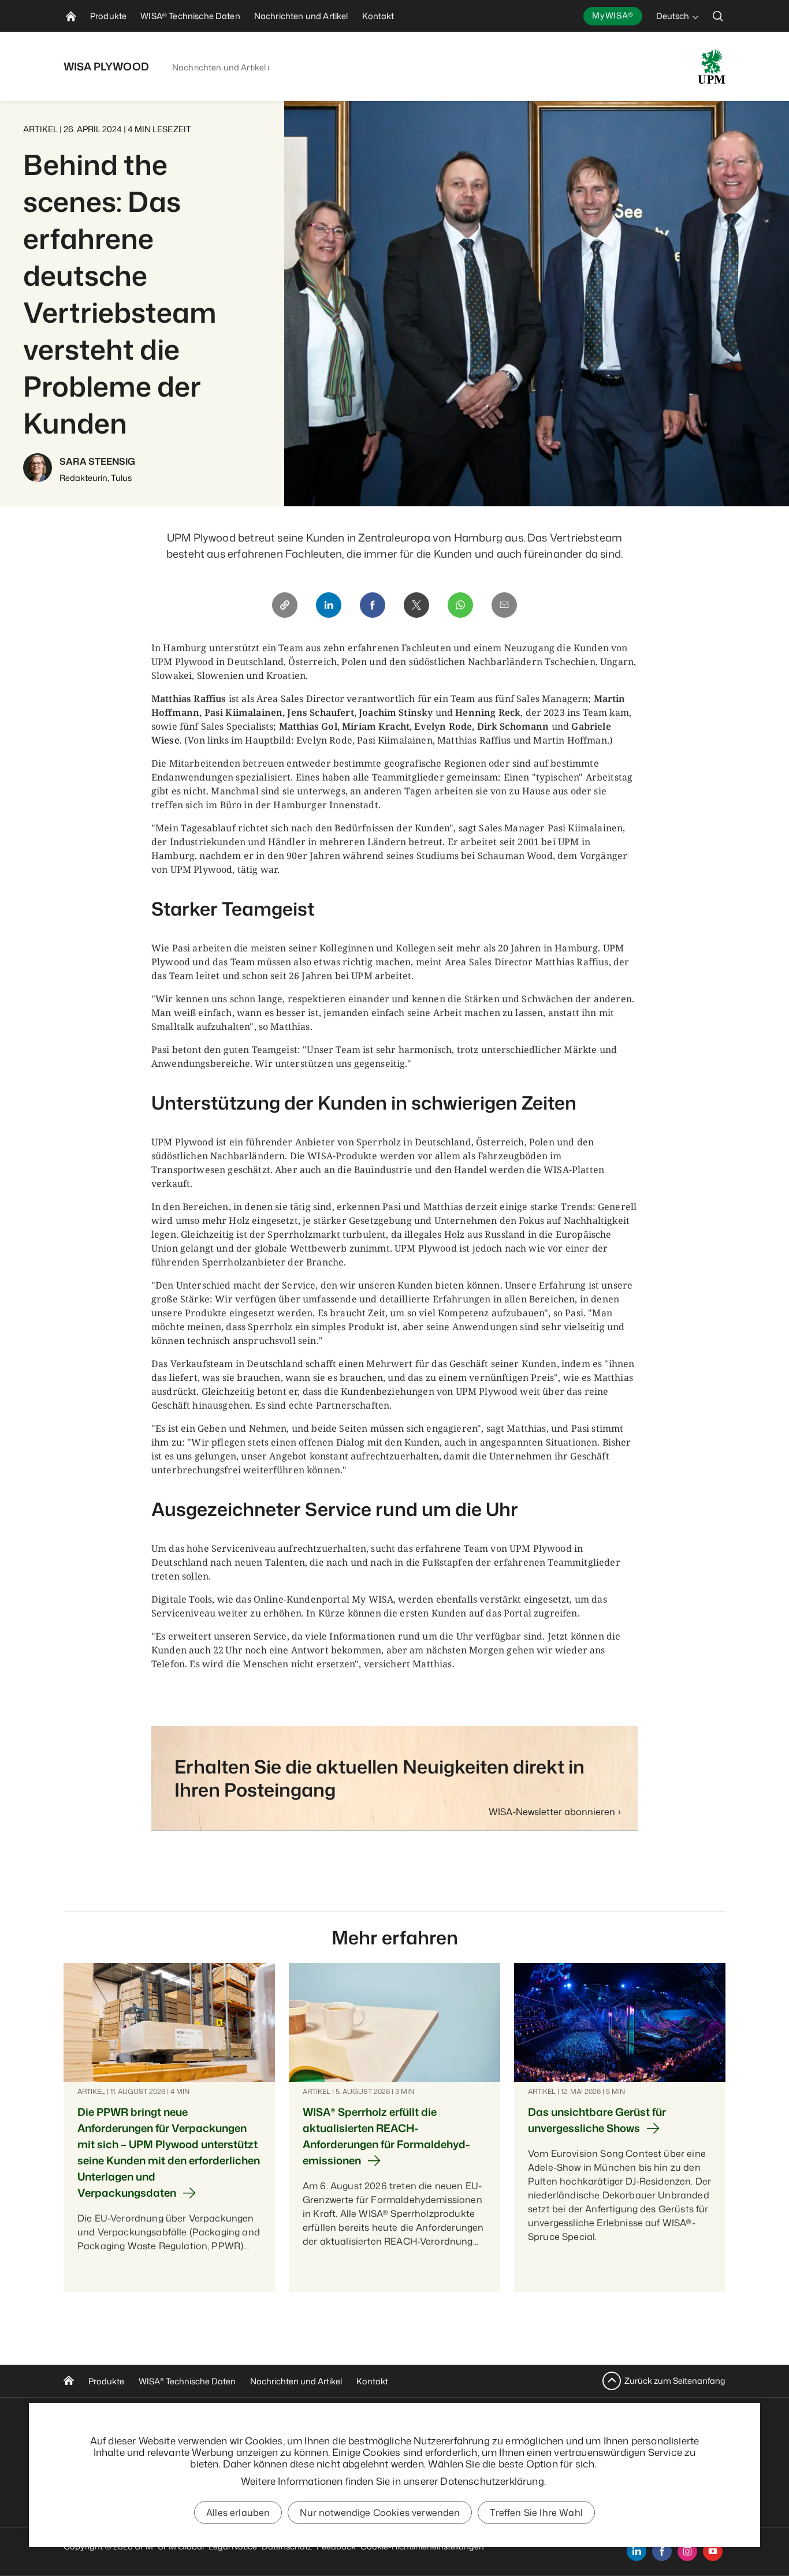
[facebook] (662, 2551)
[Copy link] (285, 605)
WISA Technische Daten (187, 2381)
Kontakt (372, 2381)
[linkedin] (637, 2551)
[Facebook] (373, 605)
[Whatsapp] (460, 605)
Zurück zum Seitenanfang (675, 2381)
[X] (416, 605)
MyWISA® (613, 15)
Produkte (106, 2381)
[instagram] (687, 2551)
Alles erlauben (238, 2512)
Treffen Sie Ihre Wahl (536, 2512)
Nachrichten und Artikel (219, 67)
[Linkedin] (329, 605)
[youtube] (713, 2551)
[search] (718, 16)
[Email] (504, 605)
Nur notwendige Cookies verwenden (380, 2512)
